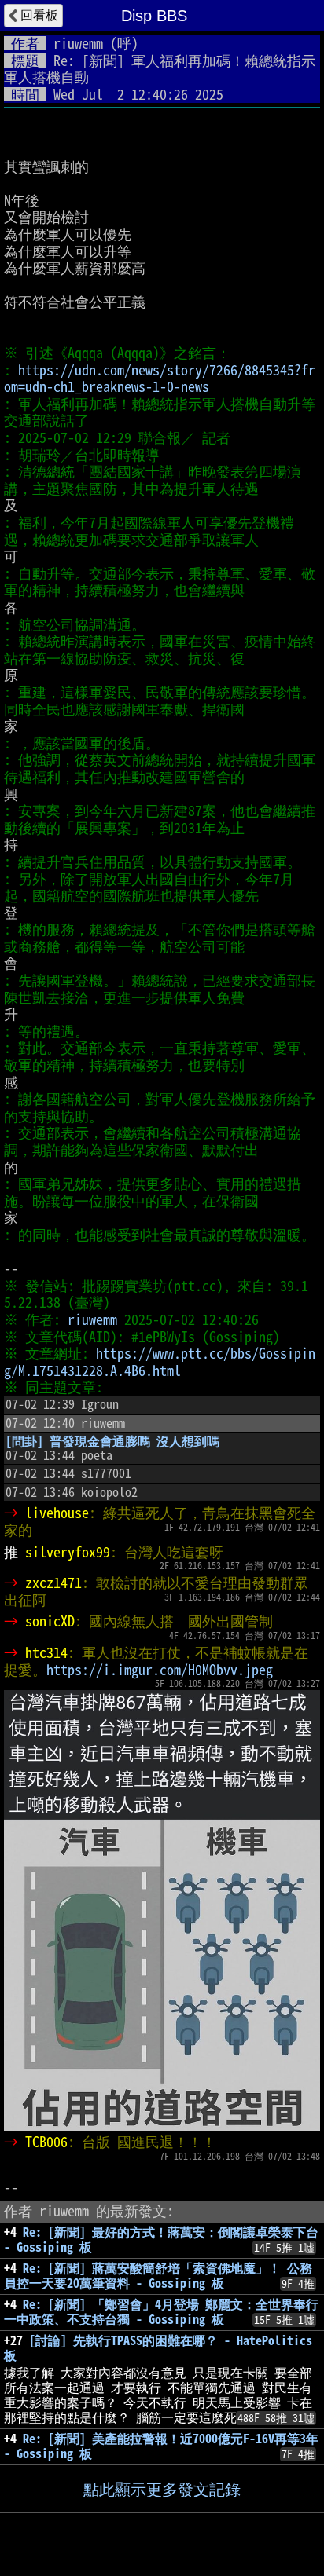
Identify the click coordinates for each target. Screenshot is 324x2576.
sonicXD (50, 1621)
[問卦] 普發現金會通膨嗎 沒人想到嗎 (112, 1441)
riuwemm (78, 43)
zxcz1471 (53, 1583)
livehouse (57, 1513)
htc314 (46, 1652)
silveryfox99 (68, 1552)
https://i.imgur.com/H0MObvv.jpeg (160, 1670)
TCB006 (46, 2142)
